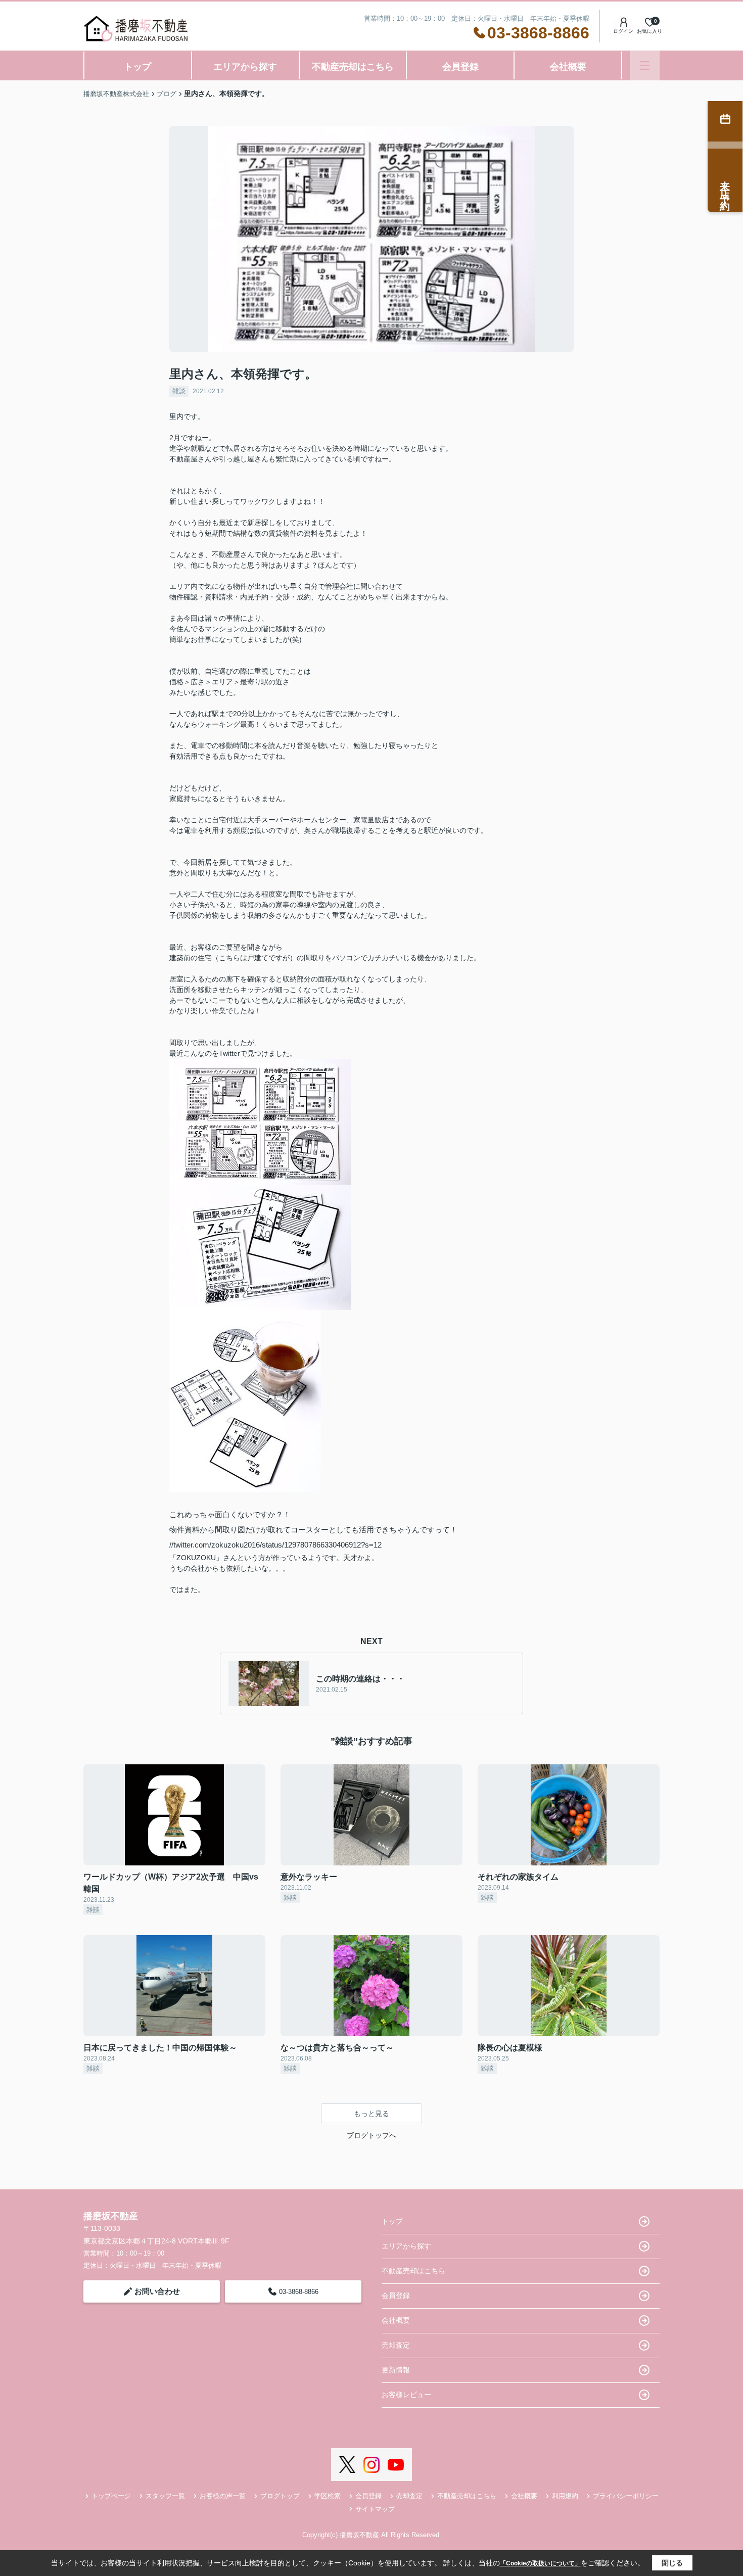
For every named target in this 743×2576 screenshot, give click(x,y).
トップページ (111, 2496)
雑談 (179, 391)
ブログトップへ (371, 2135)
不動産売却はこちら (353, 67)
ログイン (623, 31)
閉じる (672, 2563)
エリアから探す (245, 67)
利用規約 (565, 2496)
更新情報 (396, 2370)
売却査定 (396, 2345)
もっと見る (371, 2114)
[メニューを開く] (645, 65)
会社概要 (568, 67)
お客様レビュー (406, 2395)
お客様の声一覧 (223, 2496)
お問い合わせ (157, 2291)
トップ (137, 67)
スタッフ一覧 (165, 2496)
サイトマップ (375, 2509)
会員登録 (460, 67)
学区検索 (328, 2496)
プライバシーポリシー (626, 2496)
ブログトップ (280, 2496)
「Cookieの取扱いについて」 (540, 2563)
